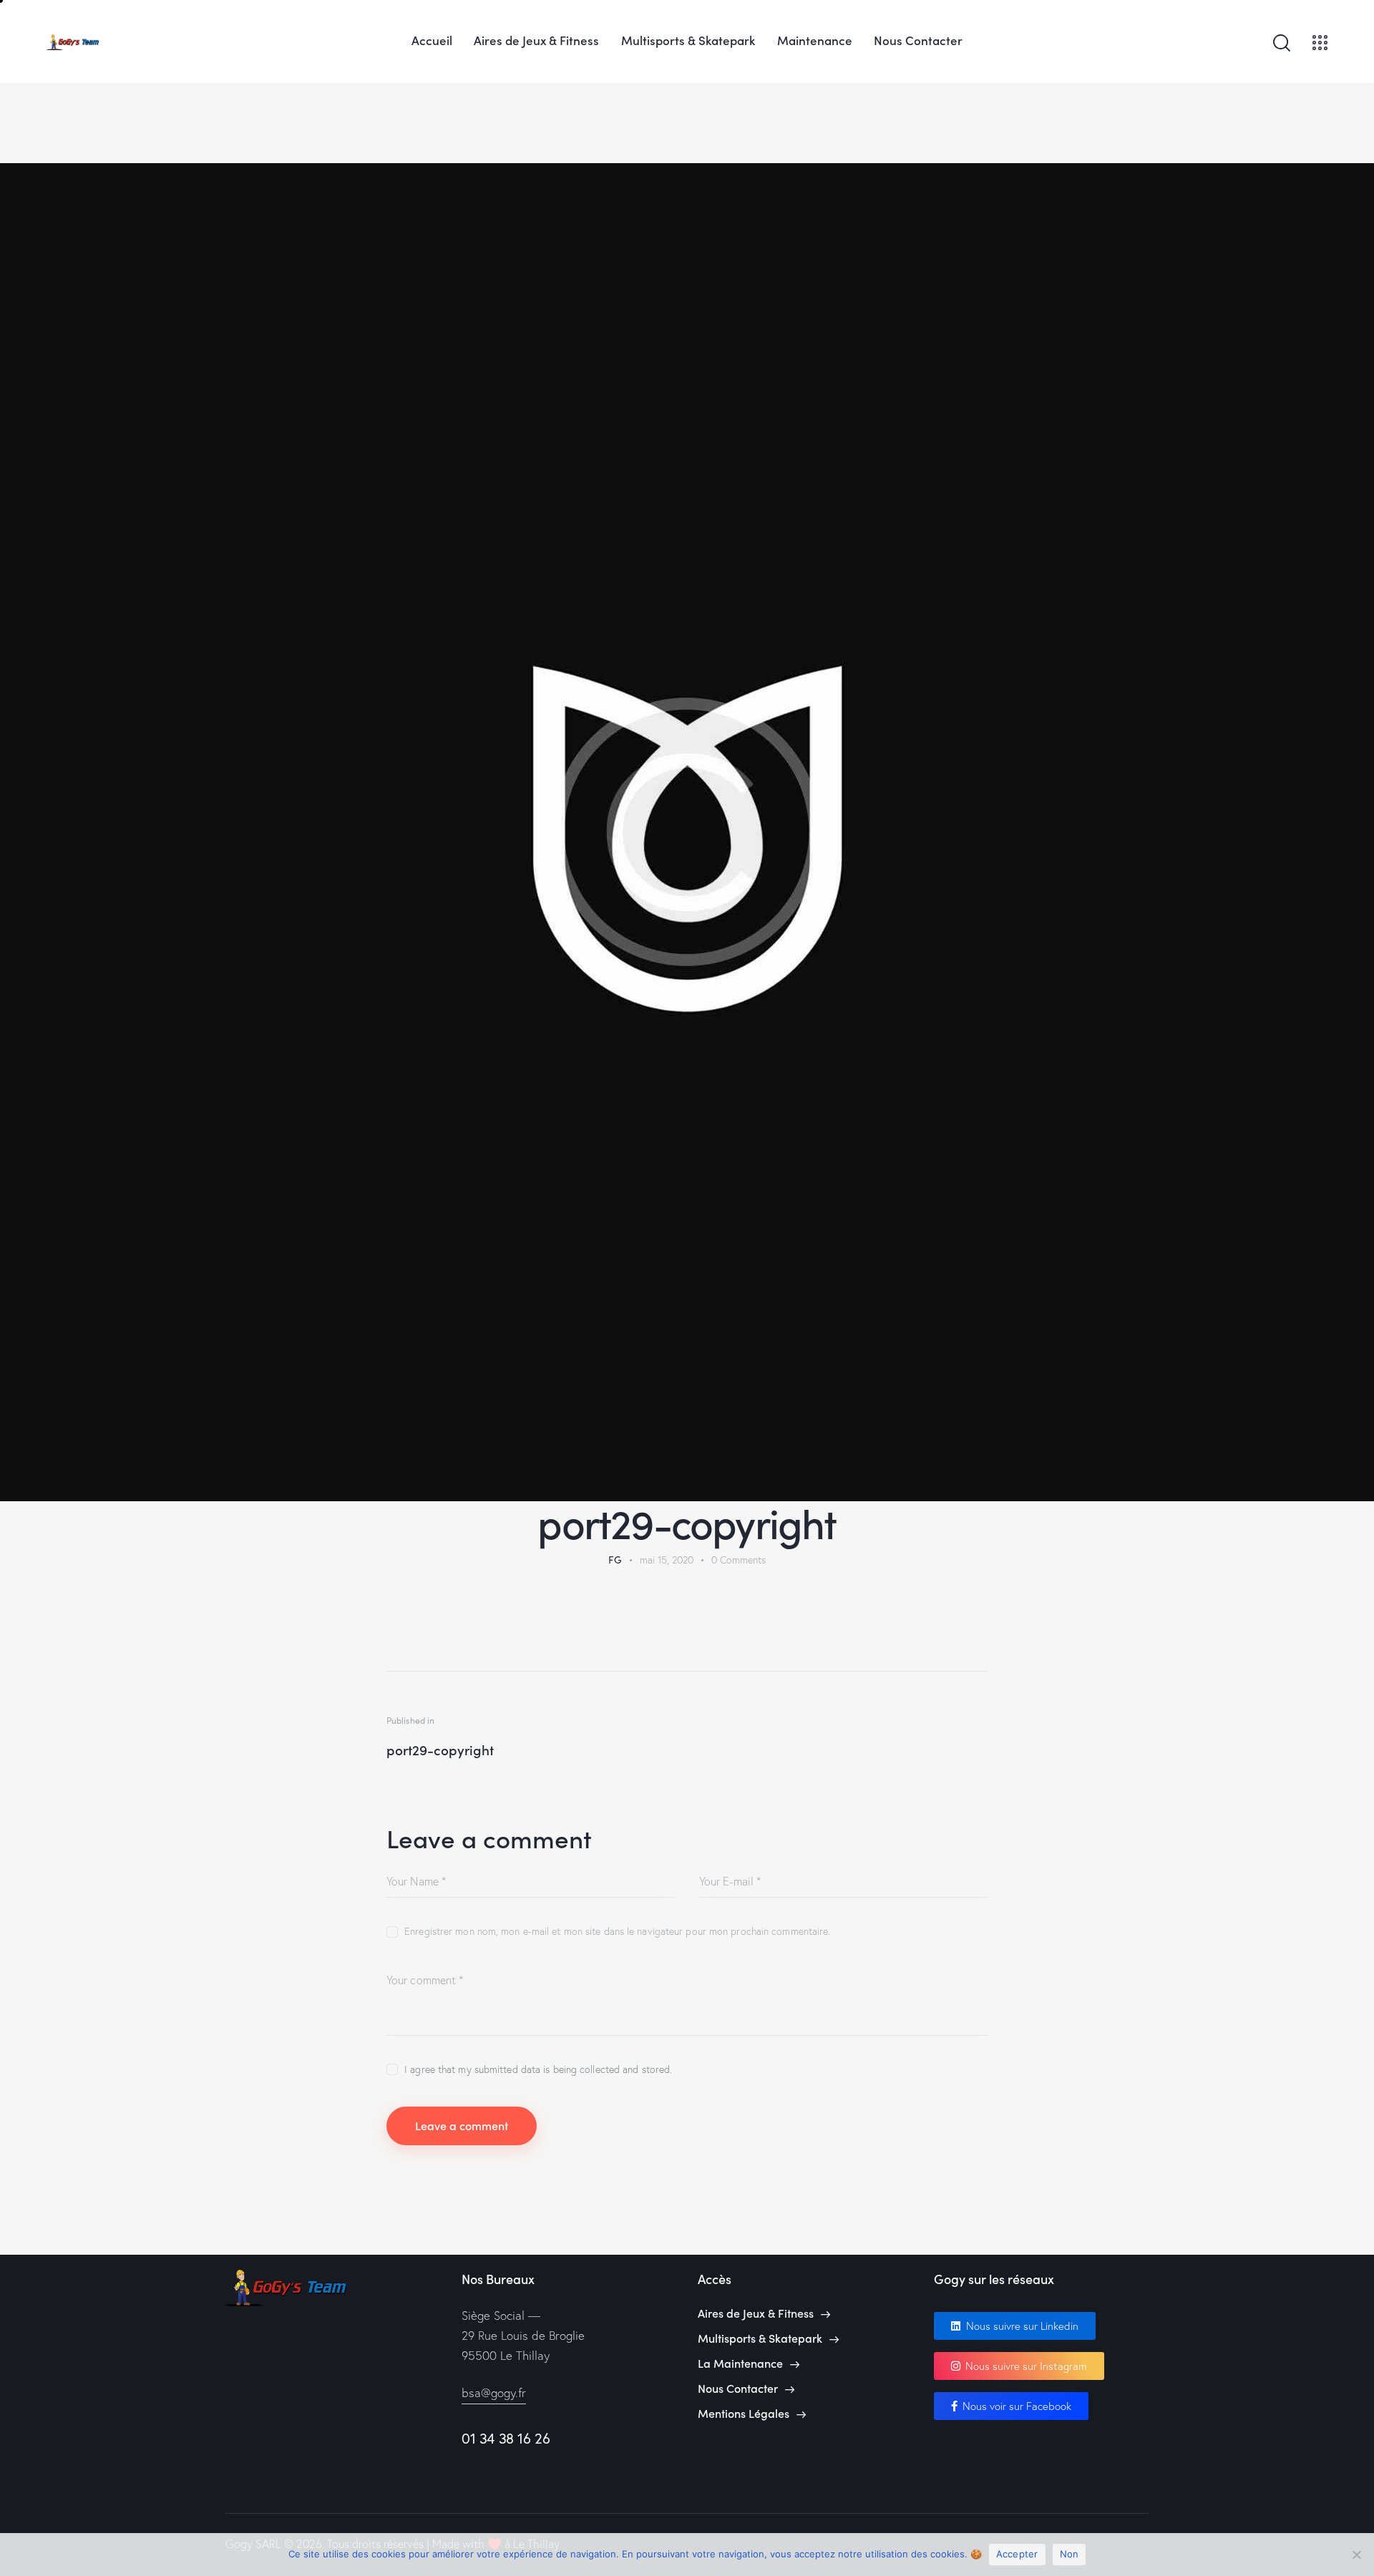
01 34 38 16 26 (506, 2438)
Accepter (1017, 2554)
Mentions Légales (744, 2413)
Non (1070, 2554)
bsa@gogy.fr (494, 2392)
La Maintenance (740, 2363)
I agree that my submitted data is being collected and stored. (538, 2069)
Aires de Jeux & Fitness (756, 2313)
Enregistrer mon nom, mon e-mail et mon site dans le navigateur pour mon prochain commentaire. (617, 1931)
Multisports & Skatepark (760, 2338)
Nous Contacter (738, 2388)
